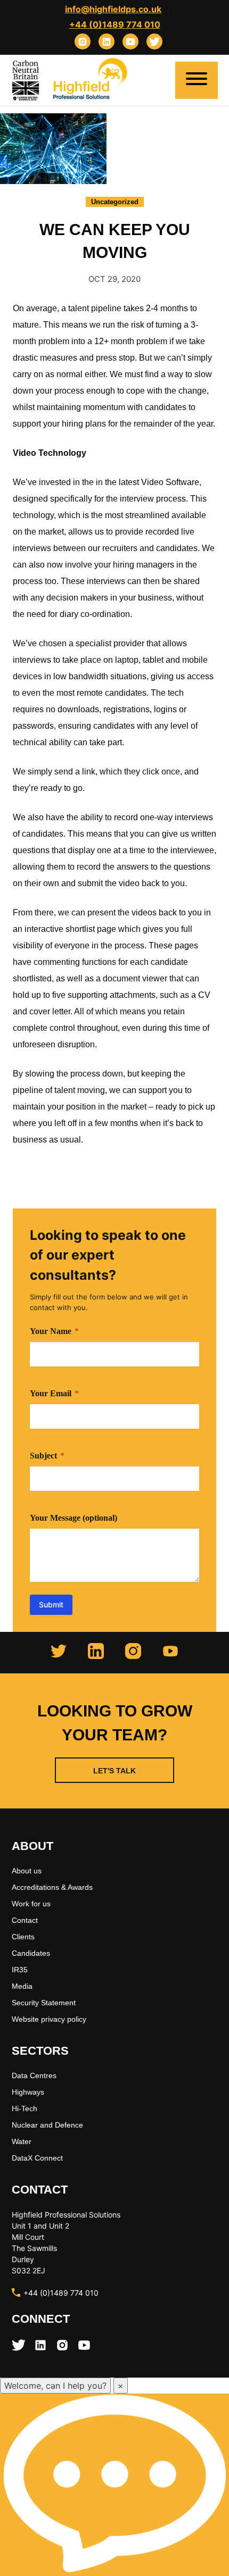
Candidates (31, 1953)
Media (22, 1986)
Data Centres (34, 2075)
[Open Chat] (114, 2485)
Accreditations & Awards (52, 1887)
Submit (51, 1604)
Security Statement (44, 2003)
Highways (28, 2092)
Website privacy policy (49, 2019)
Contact (25, 1920)
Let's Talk (114, 1771)
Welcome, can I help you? (55, 2386)
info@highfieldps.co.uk (113, 9)
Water (22, 2141)
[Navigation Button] (197, 80)
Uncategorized (115, 202)
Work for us (31, 1904)
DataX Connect (37, 2158)
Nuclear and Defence (47, 2125)
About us (27, 1871)
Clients (23, 1937)
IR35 (20, 1970)
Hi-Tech (24, 2108)
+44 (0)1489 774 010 (115, 24)
